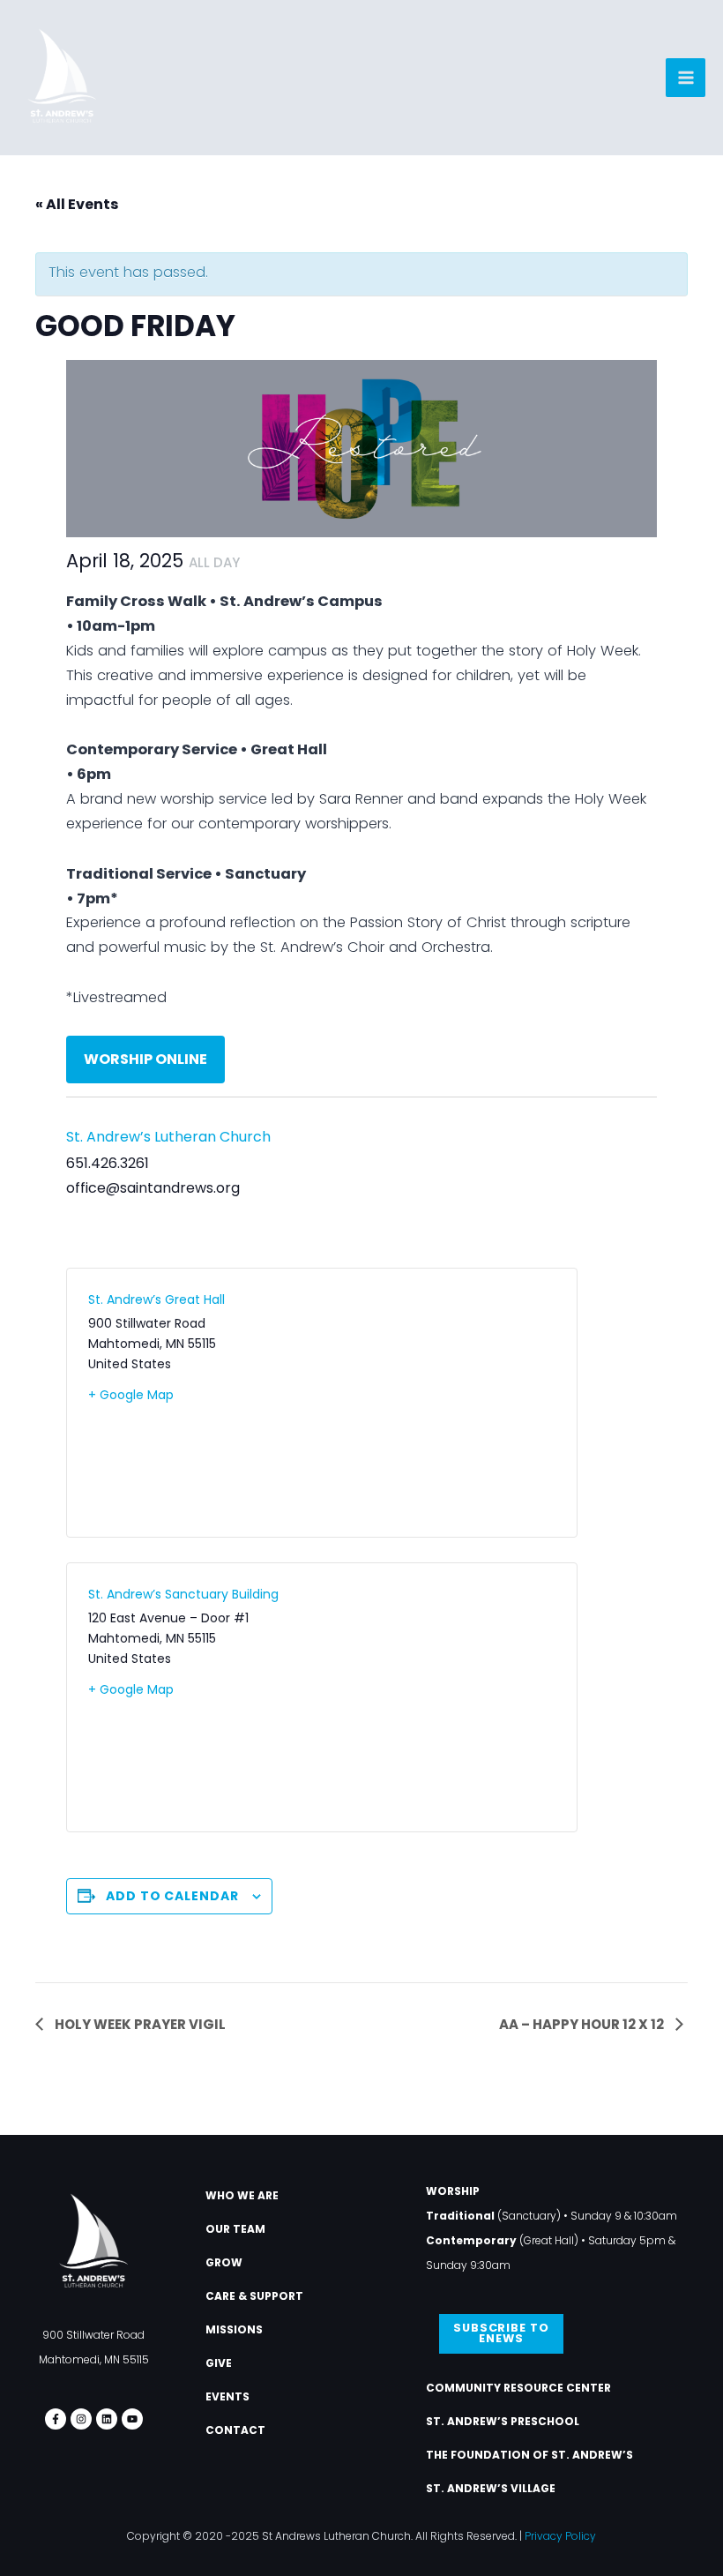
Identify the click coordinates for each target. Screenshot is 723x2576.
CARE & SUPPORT (254, 2296)
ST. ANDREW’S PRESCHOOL (503, 2421)
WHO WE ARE (242, 2195)
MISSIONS (234, 2329)
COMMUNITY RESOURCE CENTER (518, 2388)
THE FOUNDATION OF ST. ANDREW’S (529, 2455)
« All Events (77, 204)
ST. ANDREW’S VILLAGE (491, 2488)
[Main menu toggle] (686, 78)
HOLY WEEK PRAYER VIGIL (139, 2024)
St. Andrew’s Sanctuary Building (183, 1594)
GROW (224, 2262)
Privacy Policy (560, 2536)
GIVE (219, 2363)
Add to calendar (172, 1896)
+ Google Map (131, 1395)
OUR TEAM (235, 2229)
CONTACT (235, 2430)
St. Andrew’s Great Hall (157, 1299)
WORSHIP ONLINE (145, 1059)
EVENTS (227, 2396)
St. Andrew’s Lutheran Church (168, 1137)
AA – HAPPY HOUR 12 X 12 (583, 2024)
